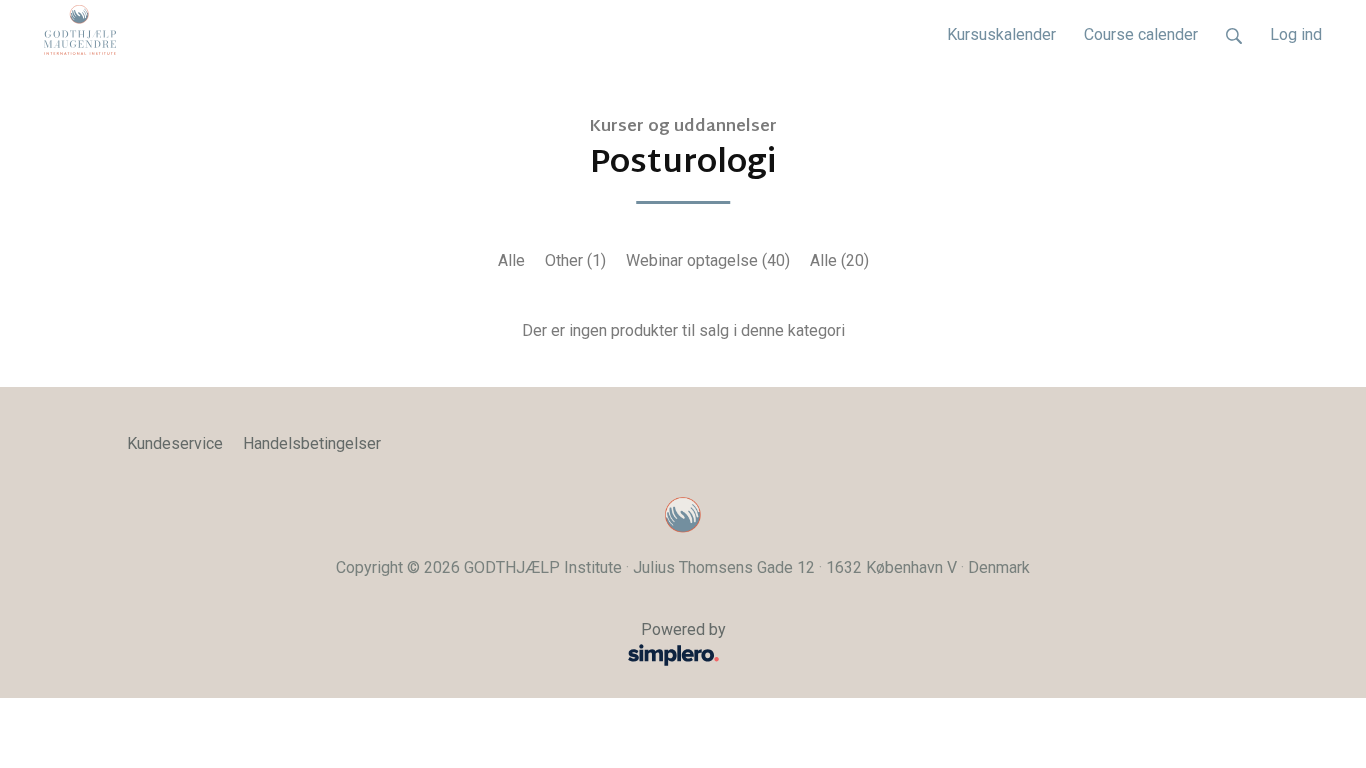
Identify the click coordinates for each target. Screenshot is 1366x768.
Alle (511, 260)
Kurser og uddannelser (683, 127)
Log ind (1296, 34)
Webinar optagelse (708, 260)
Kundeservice (175, 443)
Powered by (426, 641)
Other (575, 260)
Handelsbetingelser (312, 443)
